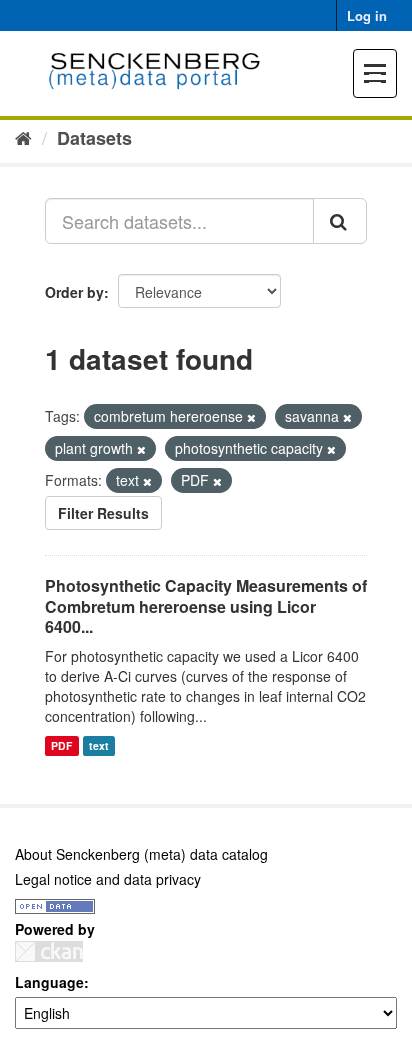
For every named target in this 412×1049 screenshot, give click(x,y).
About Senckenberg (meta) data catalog (141, 854)
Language (49, 982)
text (99, 745)
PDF (61, 745)
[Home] (23, 137)
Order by (74, 292)
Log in (367, 15)
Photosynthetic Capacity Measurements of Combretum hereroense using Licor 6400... (206, 606)
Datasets (94, 138)
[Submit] (340, 221)
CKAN (49, 951)
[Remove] (251, 417)
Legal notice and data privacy (108, 879)
